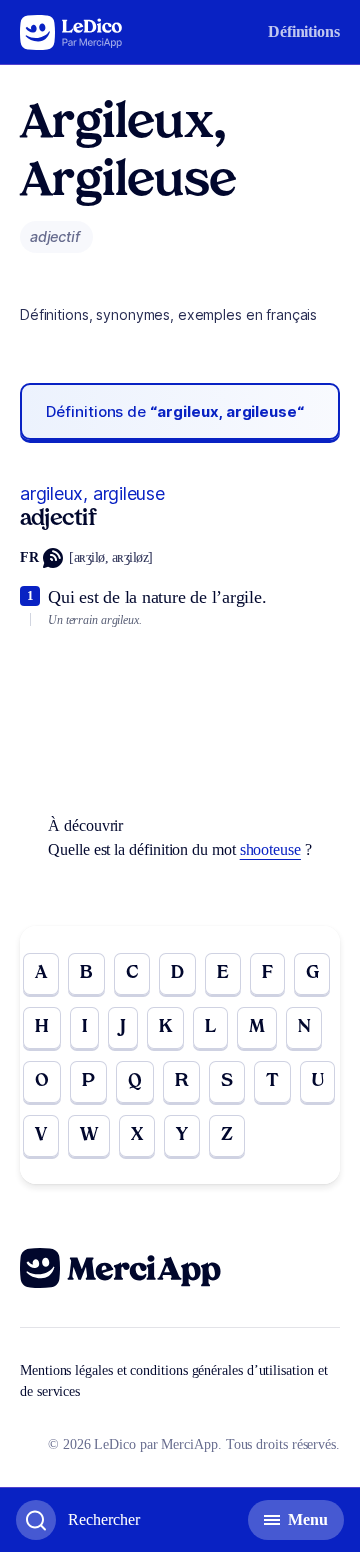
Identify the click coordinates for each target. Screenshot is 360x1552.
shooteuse (270, 849)
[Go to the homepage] (71, 32)
